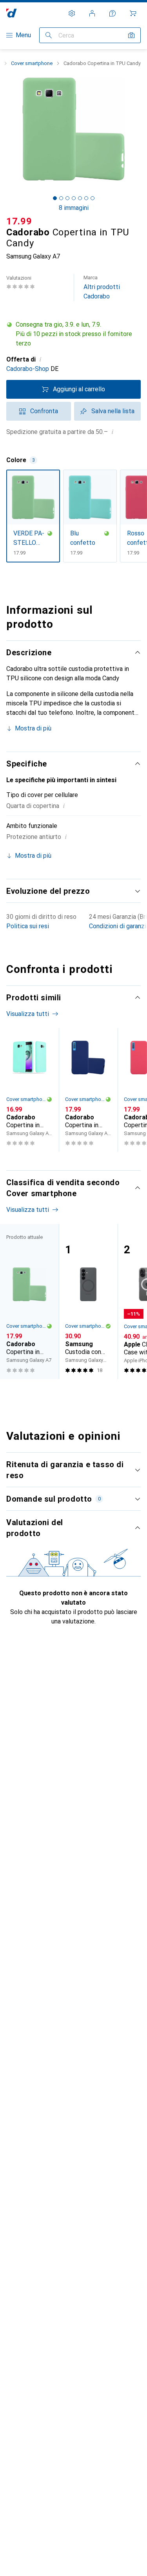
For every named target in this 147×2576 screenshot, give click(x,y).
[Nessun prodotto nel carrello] (133, 13)
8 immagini (74, 208)
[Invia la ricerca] (49, 35)
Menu (23, 35)
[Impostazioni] (72, 13)
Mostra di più (33, 728)
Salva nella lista (113, 411)
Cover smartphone (32, 63)
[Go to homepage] (12, 13)
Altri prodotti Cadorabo (102, 287)
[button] (73, 334)
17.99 (19, 221)
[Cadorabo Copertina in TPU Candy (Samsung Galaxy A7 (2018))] (88, 1090)
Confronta (44, 411)
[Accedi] (92, 13)
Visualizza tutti (28, 1014)
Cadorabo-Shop (28, 369)
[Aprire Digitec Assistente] (113, 13)
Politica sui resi (28, 926)
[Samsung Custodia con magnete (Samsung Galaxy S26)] (88, 1302)
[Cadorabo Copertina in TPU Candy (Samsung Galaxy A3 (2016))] (29, 1090)
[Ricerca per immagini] (131, 35)
